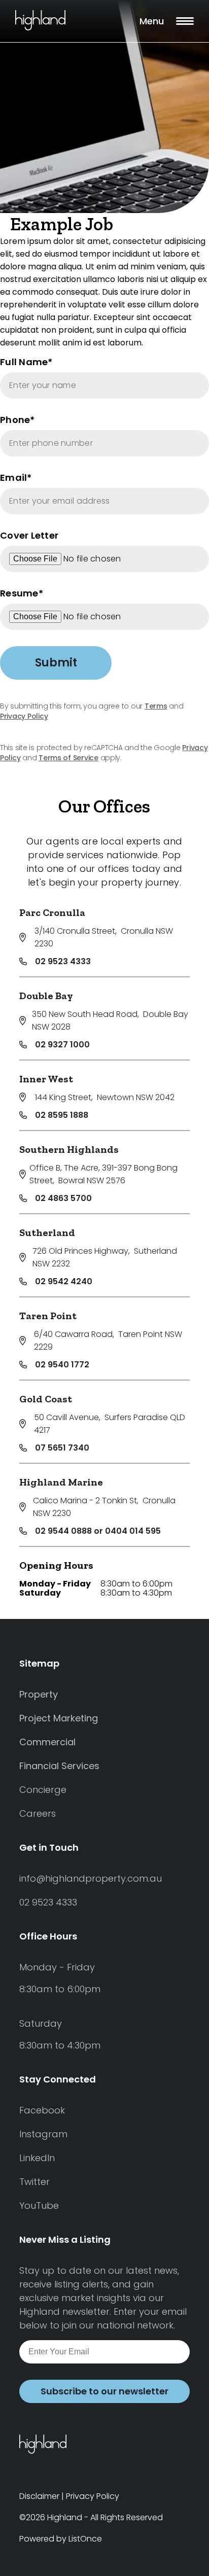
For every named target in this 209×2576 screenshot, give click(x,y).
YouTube (39, 2206)
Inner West (46, 1079)
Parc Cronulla (52, 912)
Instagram (43, 2134)
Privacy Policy (24, 716)
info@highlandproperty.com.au (91, 1878)
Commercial (47, 1742)
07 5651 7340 (62, 1448)
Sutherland (47, 1232)
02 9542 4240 (64, 1281)
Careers (38, 1813)
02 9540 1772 (62, 1365)
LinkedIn (37, 2158)
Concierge (43, 1790)
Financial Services (59, 1766)
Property (39, 1694)
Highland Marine (61, 1482)
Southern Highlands (69, 1149)
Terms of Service (68, 758)
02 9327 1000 (62, 1045)
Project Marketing (59, 1718)
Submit (56, 663)
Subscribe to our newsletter (104, 2391)
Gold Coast (46, 1399)
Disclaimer (39, 2496)
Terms (156, 706)
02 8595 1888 (62, 1115)
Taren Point (48, 1316)
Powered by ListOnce (61, 2539)
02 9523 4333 (63, 961)
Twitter (34, 2182)
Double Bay (46, 996)
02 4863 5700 (63, 1198)
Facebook (42, 2110)
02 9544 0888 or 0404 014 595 (98, 1531)
